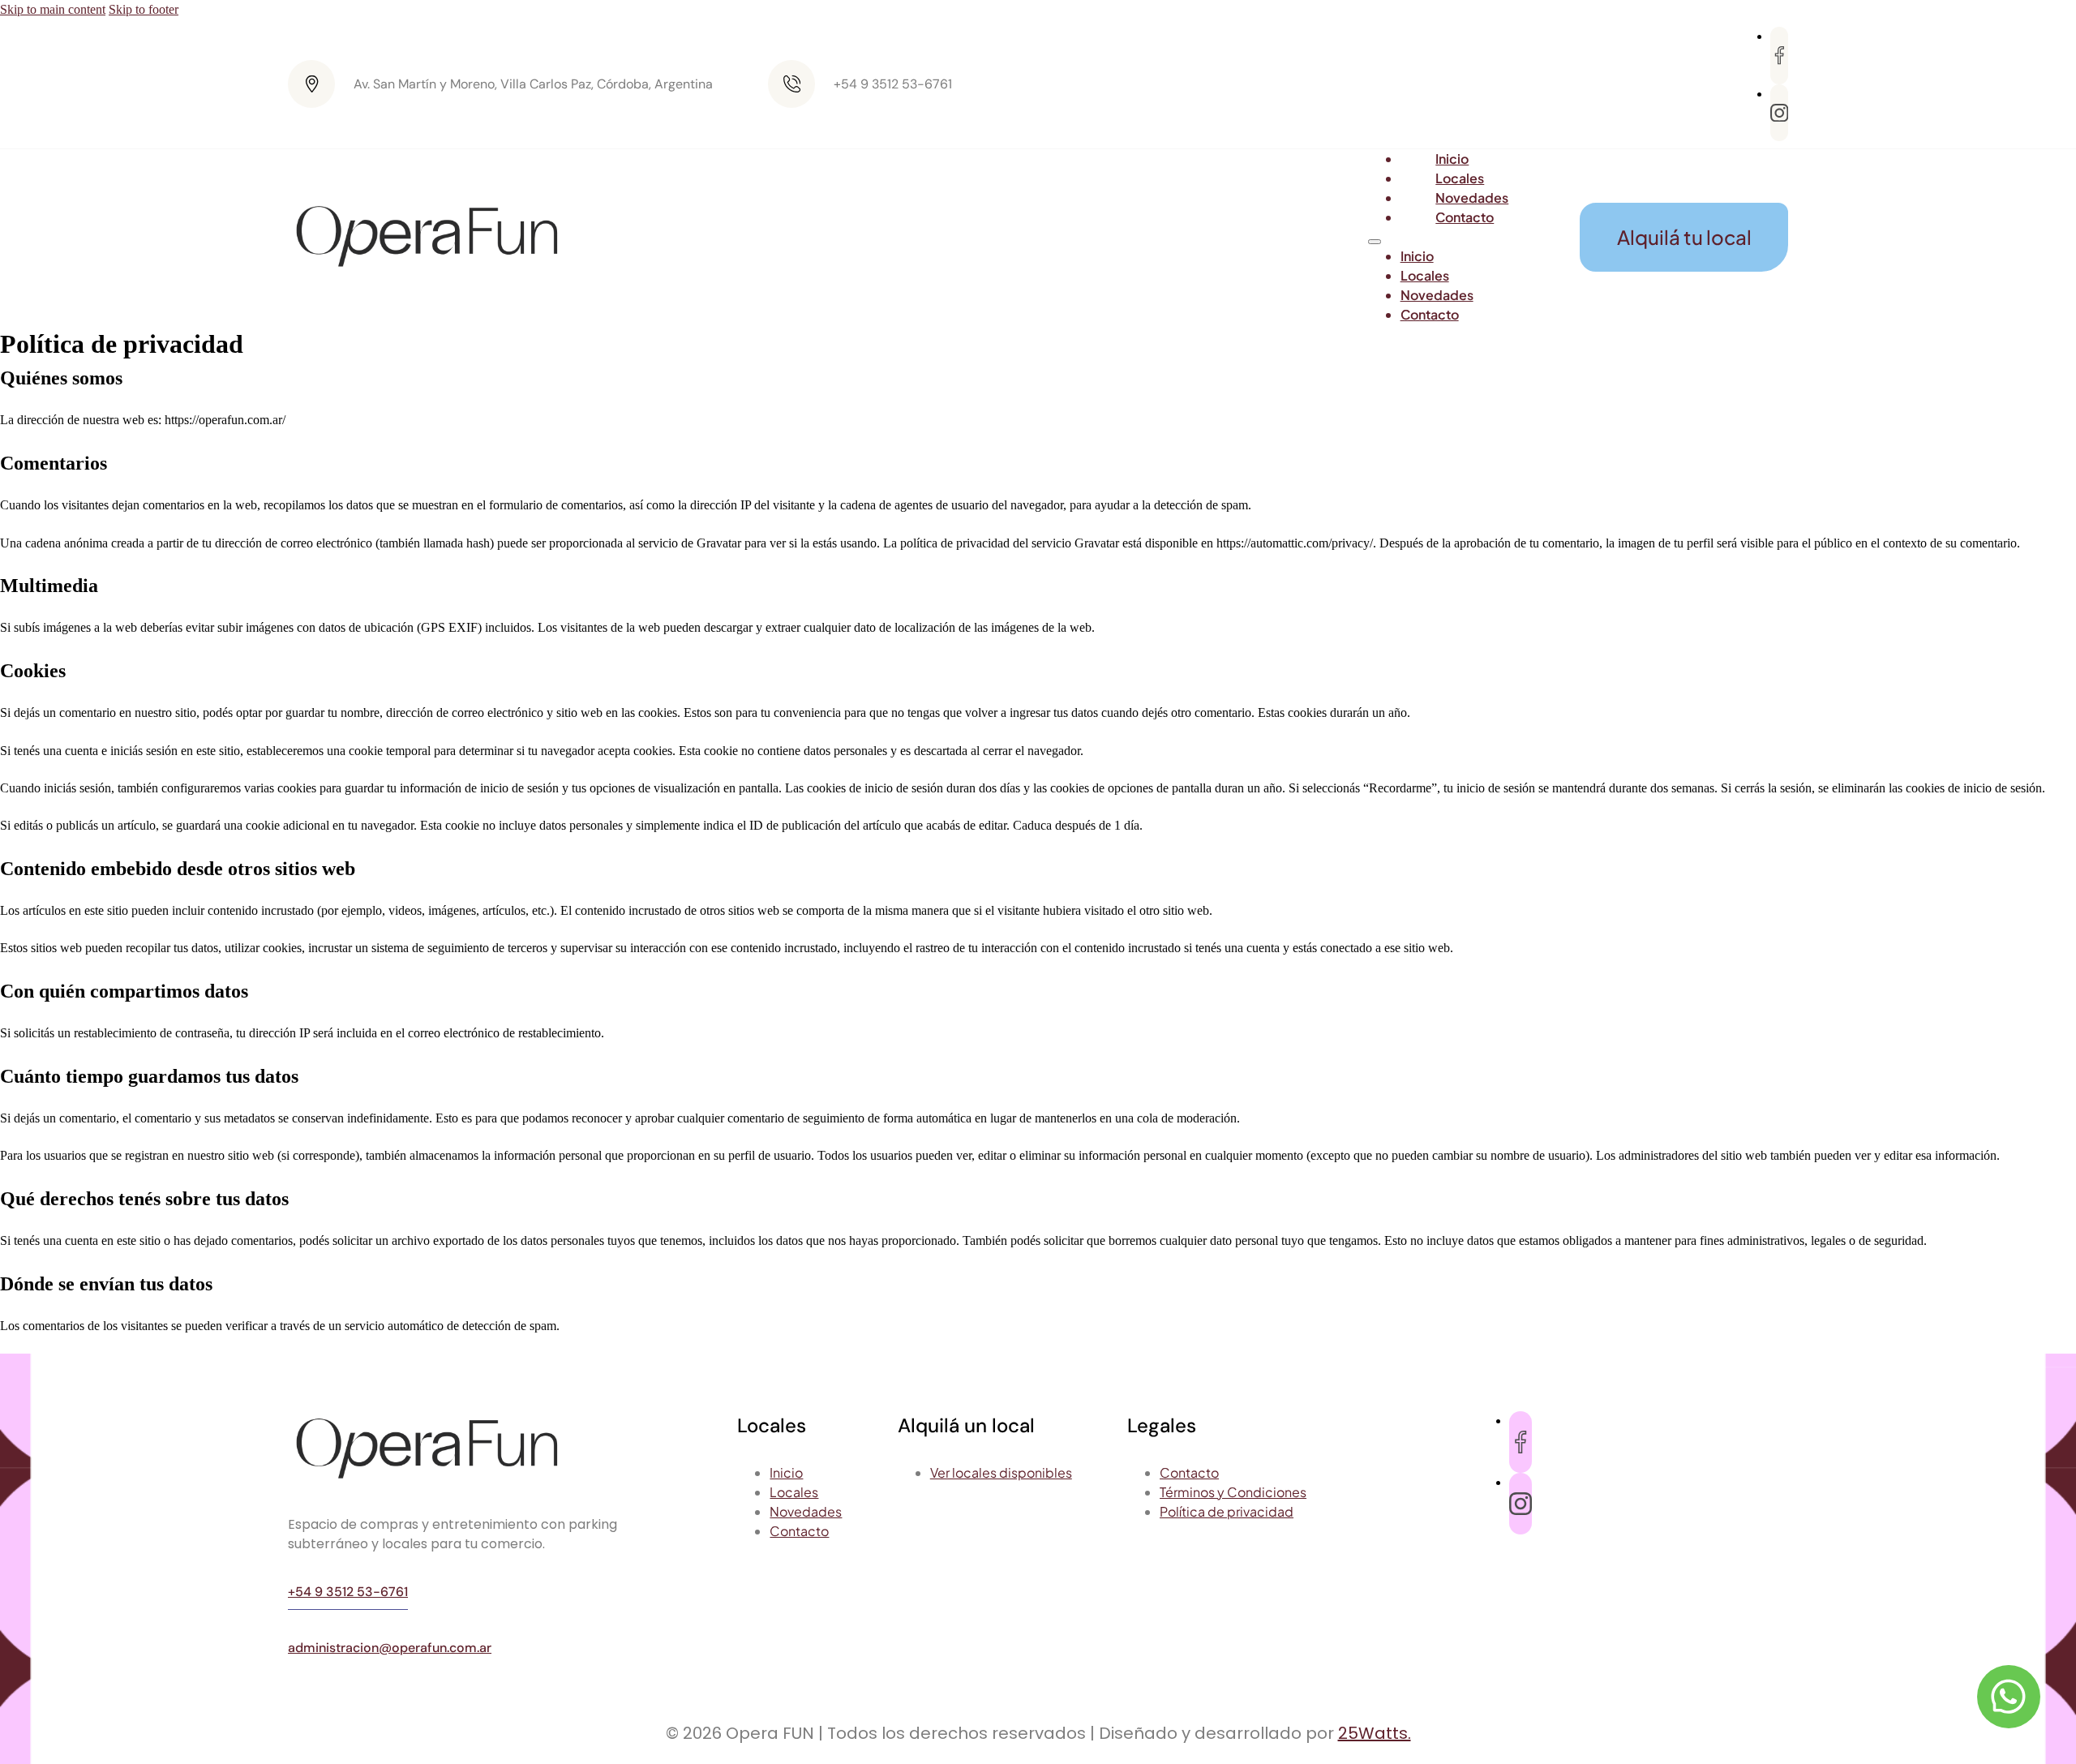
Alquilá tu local (1684, 237)
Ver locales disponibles (1001, 1472)
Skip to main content (53, 9)
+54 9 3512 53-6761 (348, 1592)
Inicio (1417, 256)
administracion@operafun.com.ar (390, 1648)
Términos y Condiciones (1233, 1492)
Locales (1425, 275)
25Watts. (1375, 1733)
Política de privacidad (1227, 1511)
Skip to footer (144, 9)
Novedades (1437, 295)
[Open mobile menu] (1375, 242)
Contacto (1465, 217)
